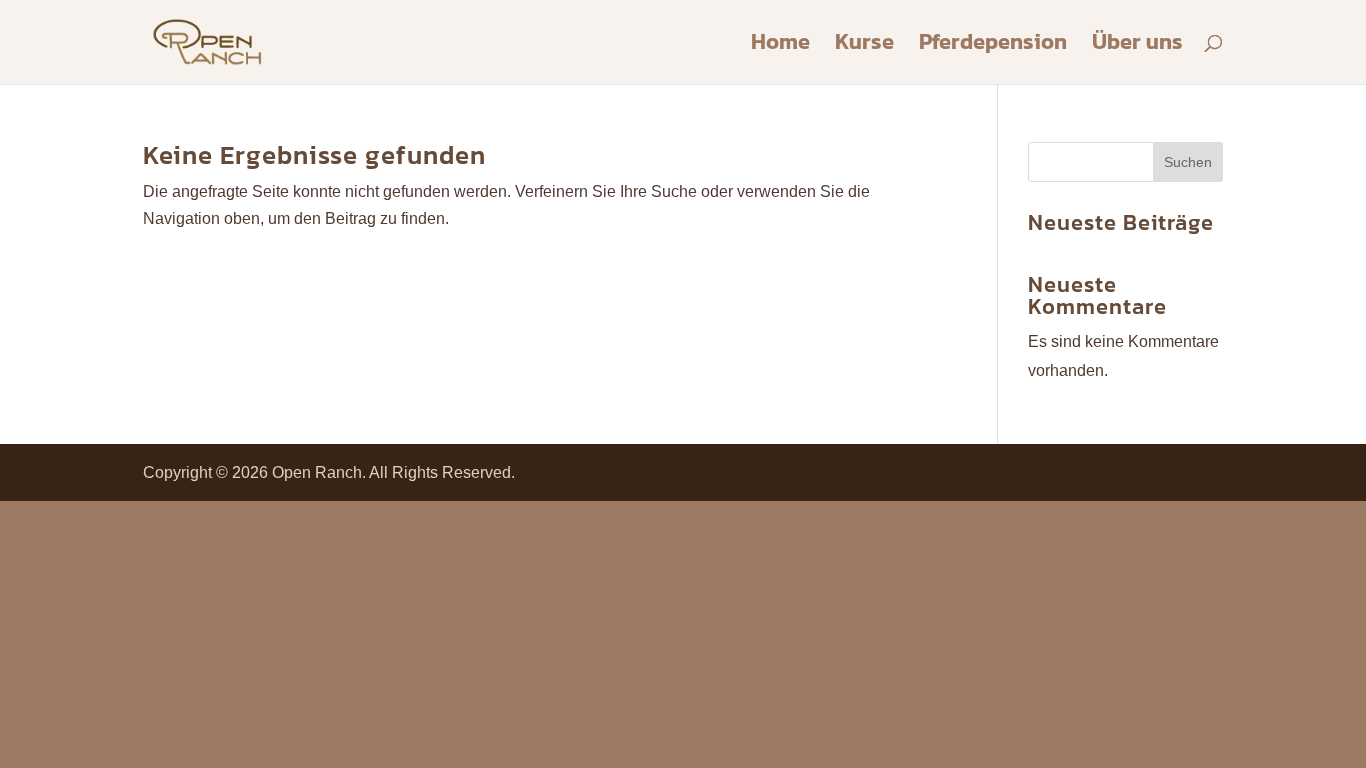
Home (780, 46)
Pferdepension (993, 46)
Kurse (864, 46)
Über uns (1137, 46)
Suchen (1188, 162)
